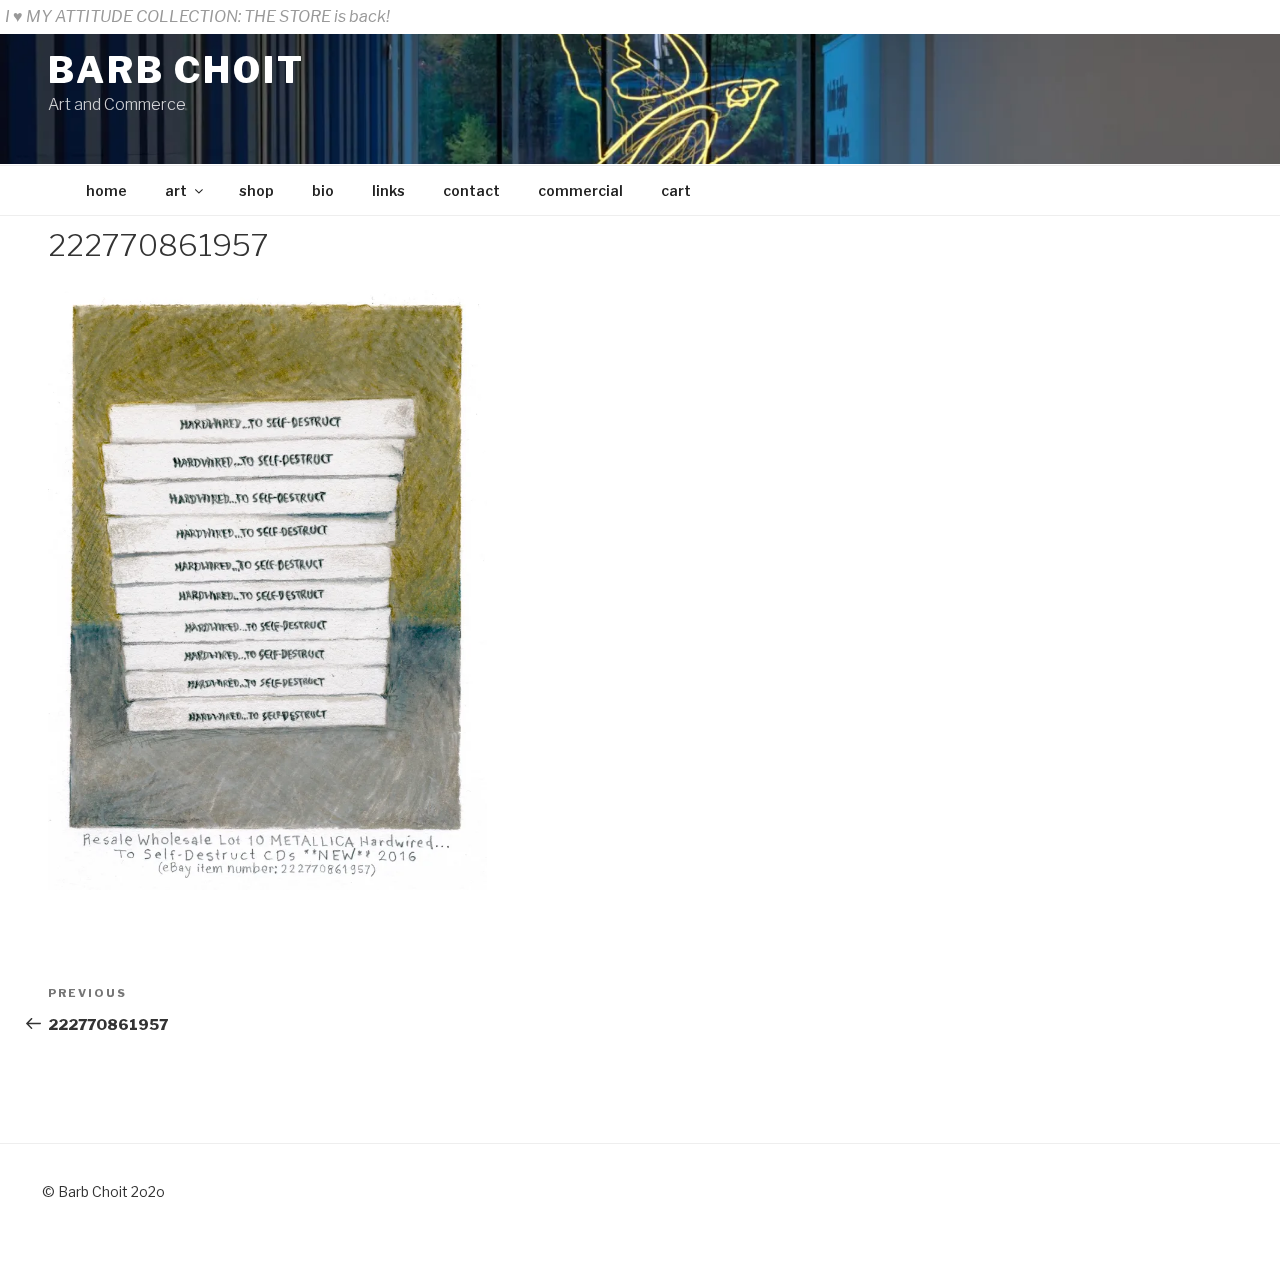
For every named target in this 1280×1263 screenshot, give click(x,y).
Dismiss (1244, 16)
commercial (580, 190)
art (176, 190)
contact (471, 190)
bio (323, 190)
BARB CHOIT (176, 70)
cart (676, 190)
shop (256, 190)
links (388, 190)
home (106, 190)
